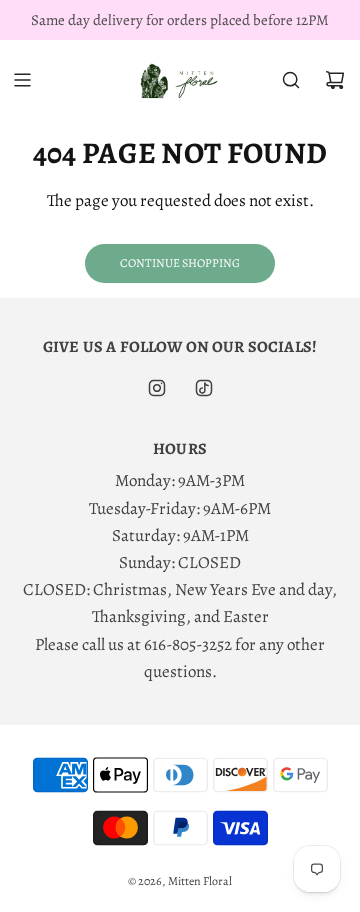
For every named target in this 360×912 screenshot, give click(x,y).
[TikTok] (204, 388)
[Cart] (335, 80)
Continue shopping (180, 263)
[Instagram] (157, 388)
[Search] (291, 80)
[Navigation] (22, 80)
